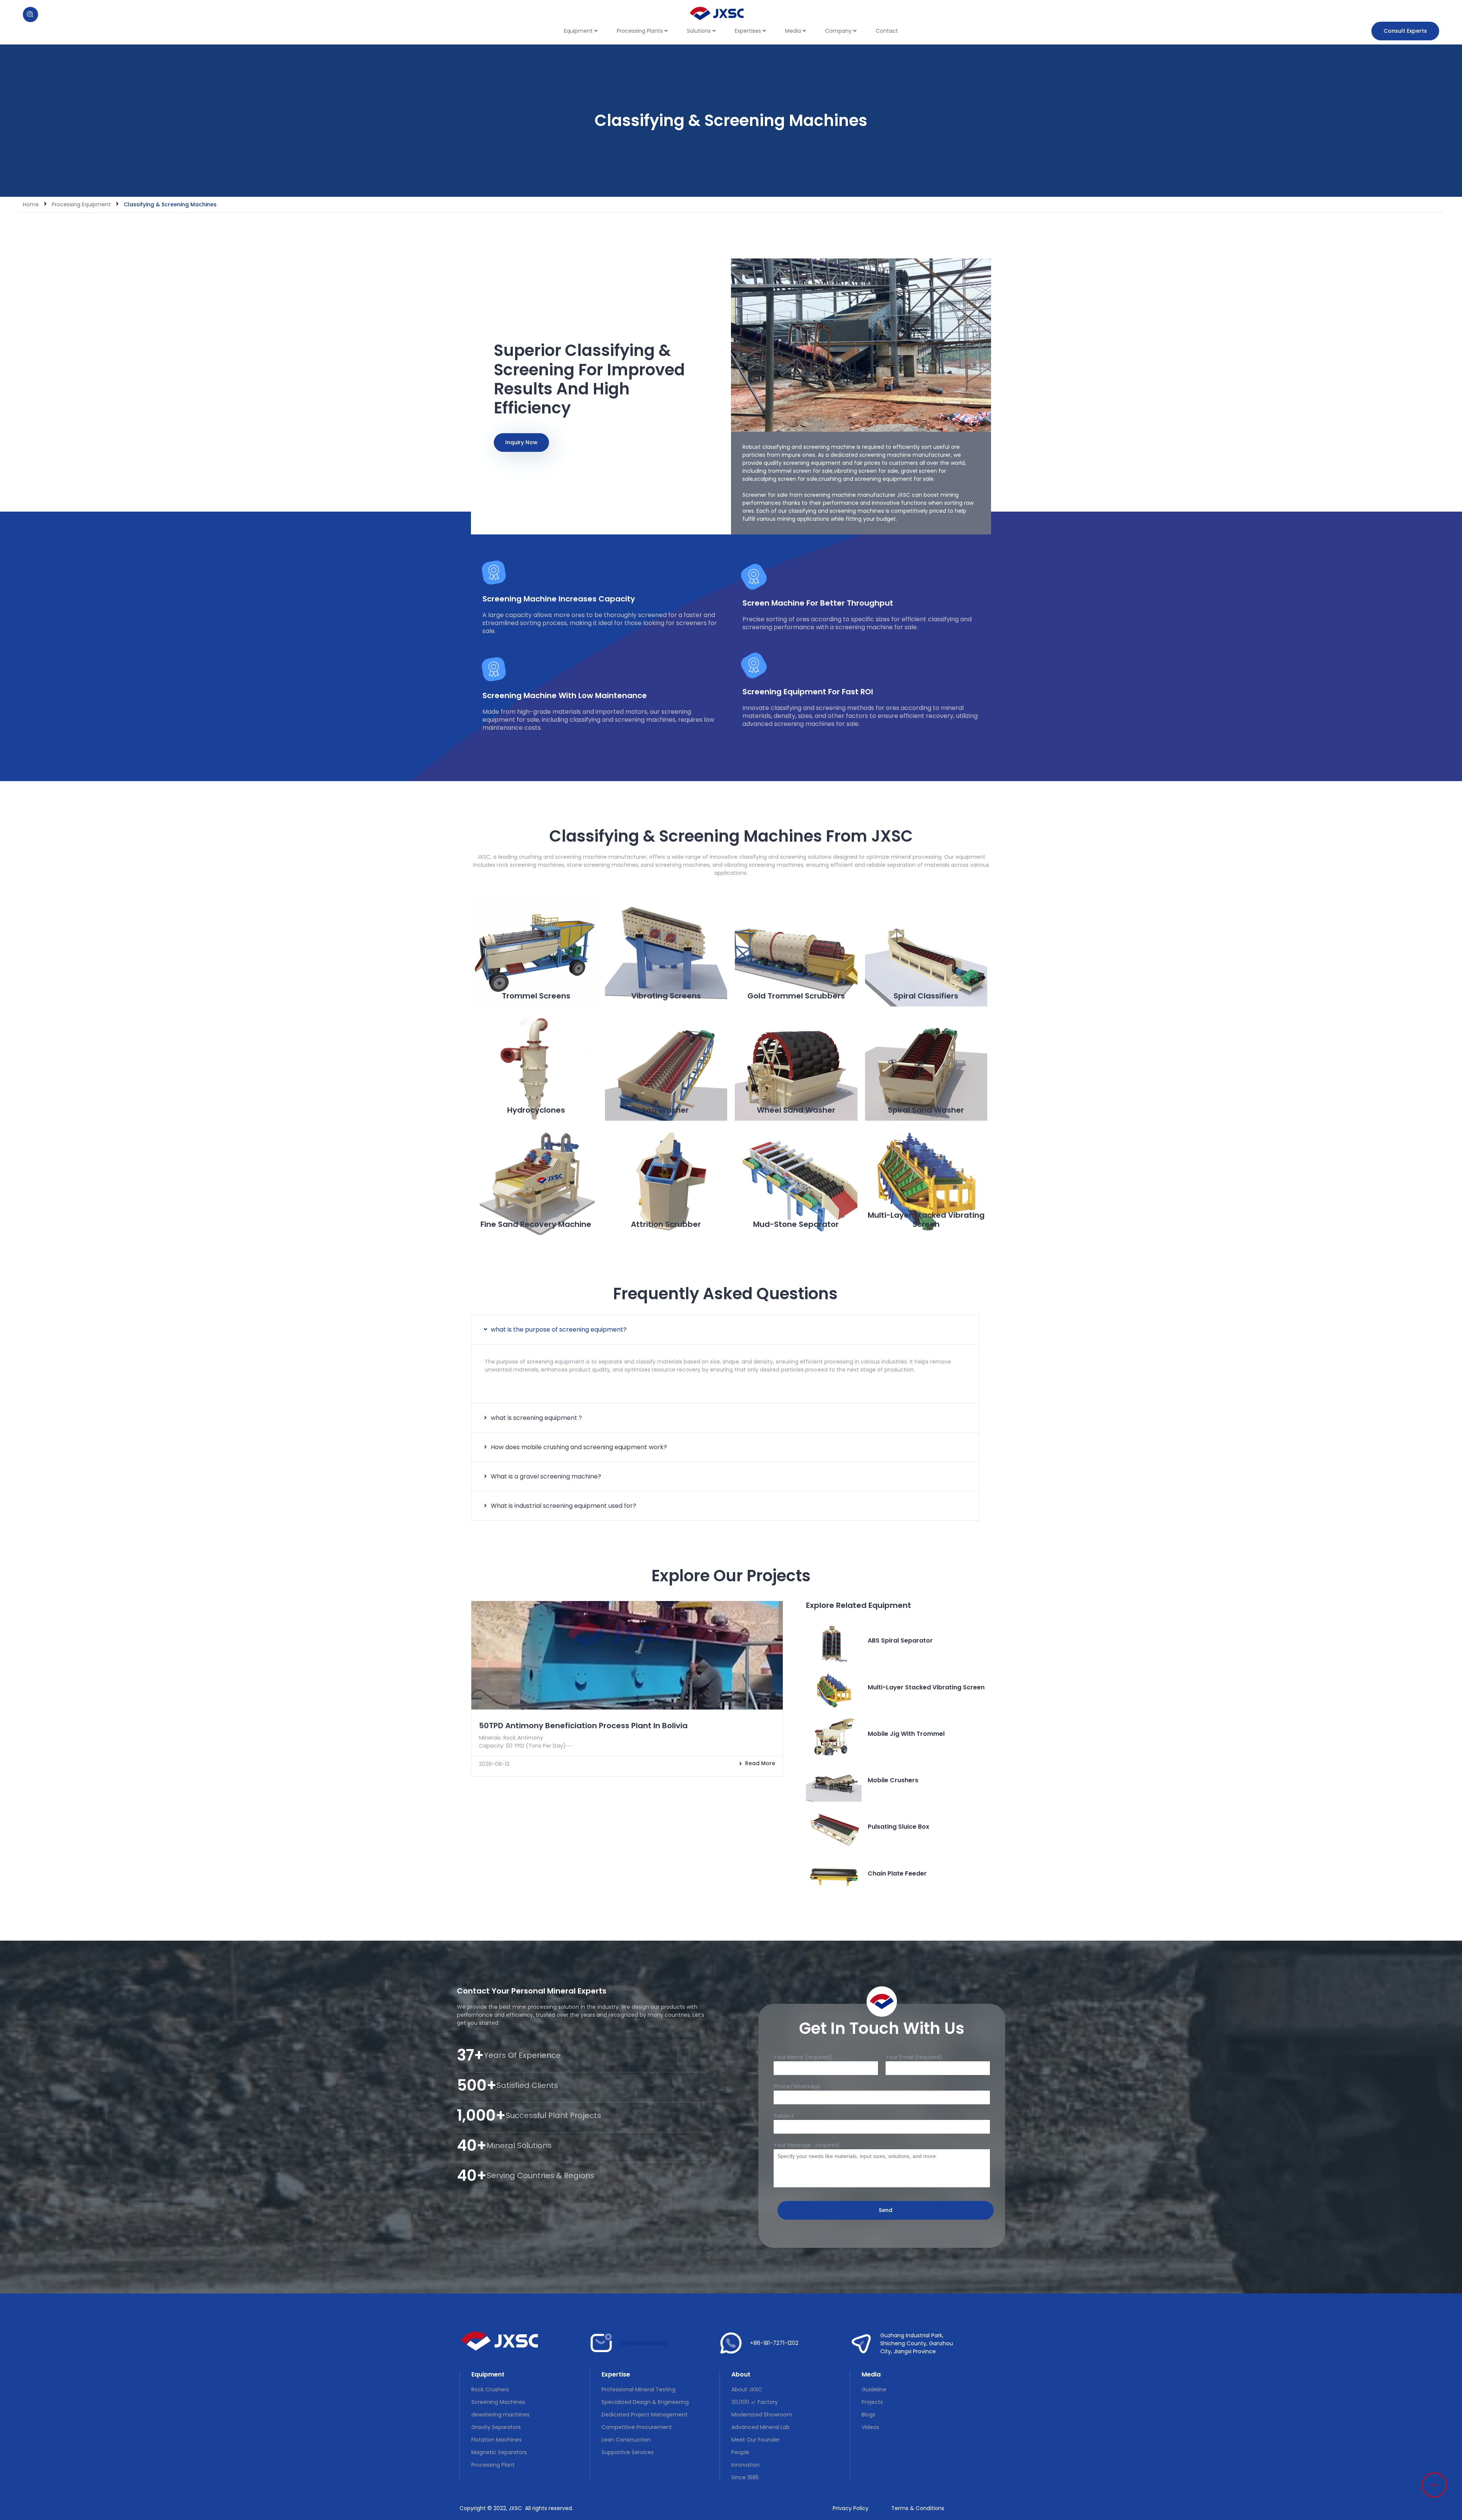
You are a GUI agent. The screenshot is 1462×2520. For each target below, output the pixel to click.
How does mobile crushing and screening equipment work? (579, 1447)
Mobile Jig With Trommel (906, 1734)
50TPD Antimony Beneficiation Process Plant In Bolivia (583, 1726)
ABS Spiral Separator (900, 1640)
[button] (725, 1330)
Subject (784, 2116)
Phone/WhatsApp (797, 2086)
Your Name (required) (803, 2057)
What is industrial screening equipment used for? (563, 1506)
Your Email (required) (914, 2057)
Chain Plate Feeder (897, 1873)
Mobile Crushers (893, 1780)
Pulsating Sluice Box (899, 1827)
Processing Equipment (81, 204)
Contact (887, 31)
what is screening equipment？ (537, 1418)
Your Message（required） (809, 2145)
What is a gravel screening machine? (546, 1476)
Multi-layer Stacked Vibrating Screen (926, 1687)
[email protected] (644, 2343)
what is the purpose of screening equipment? (559, 1329)
